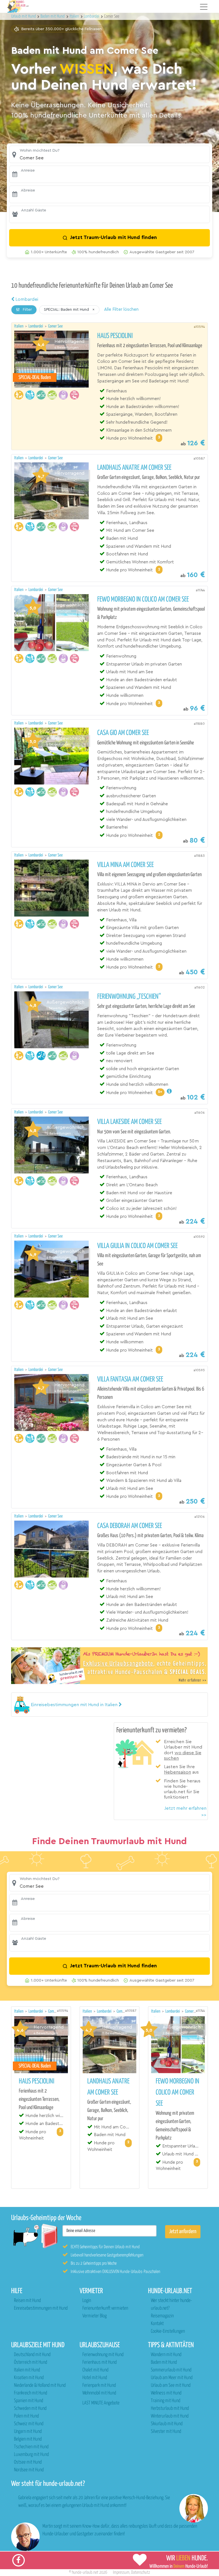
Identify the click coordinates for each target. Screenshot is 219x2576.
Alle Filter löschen (121, 309)
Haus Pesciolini (115, 336)
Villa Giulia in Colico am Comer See (137, 1246)
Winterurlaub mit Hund (170, 2416)
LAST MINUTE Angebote (101, 2403)
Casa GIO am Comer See (123, 733)
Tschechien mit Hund (31, 2447)
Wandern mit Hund (166, 2355)
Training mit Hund (166, 2401)
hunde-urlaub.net (85, 2572)
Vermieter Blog (95, 2316)
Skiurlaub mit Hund (167, 2424)
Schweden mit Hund (30, 2409)
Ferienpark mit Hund (99, 2385)
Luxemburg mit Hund (31, 2455)
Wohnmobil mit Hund (99, 2393)
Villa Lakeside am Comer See (129, 1122)
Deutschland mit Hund (32, 2355)
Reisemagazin (162, 2316)
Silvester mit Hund (166, 2432)
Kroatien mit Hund (29, 2378)
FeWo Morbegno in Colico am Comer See (143, 600)
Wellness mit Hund (166, 2393)
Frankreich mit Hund (31, 2393)
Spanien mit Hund (29, 2401)
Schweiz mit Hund (29, 2424)
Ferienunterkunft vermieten (105, 2308)
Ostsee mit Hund (28, 2462)
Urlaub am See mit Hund (171, 2385)
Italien (19, 326)
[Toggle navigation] (204, 7)
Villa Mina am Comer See (125, 865)
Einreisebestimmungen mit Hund (41, 2308)
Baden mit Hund (164, 2362)
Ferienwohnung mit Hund (103, 2355)
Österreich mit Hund (31, 2362)
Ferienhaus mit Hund (100, 2362)
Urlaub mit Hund (24, 16)
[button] (109, 154)
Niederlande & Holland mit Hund (40, 2385)
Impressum (121, 2572)
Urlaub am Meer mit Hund (172, 2378)
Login (87, 2301)
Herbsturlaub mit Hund (170, 2409)
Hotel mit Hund (95, 2378)
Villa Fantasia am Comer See (130, 1379)
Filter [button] (27, 310)
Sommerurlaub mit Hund (171, 2370)
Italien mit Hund (27, 2370)
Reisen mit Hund (27, 2301)
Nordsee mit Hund (29, 2470)
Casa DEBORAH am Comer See (130, 1526)
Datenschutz (141, 2572)
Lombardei (26, 299)
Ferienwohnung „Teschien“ (129, 997)
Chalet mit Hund (95, 2370)
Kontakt (157, 2324)
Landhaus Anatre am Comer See (134, 468)
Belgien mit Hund (28, 2439)
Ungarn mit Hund (28, 2432)
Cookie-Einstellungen (168, 2331)
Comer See (55, 326)
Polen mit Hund (26, 2416)
